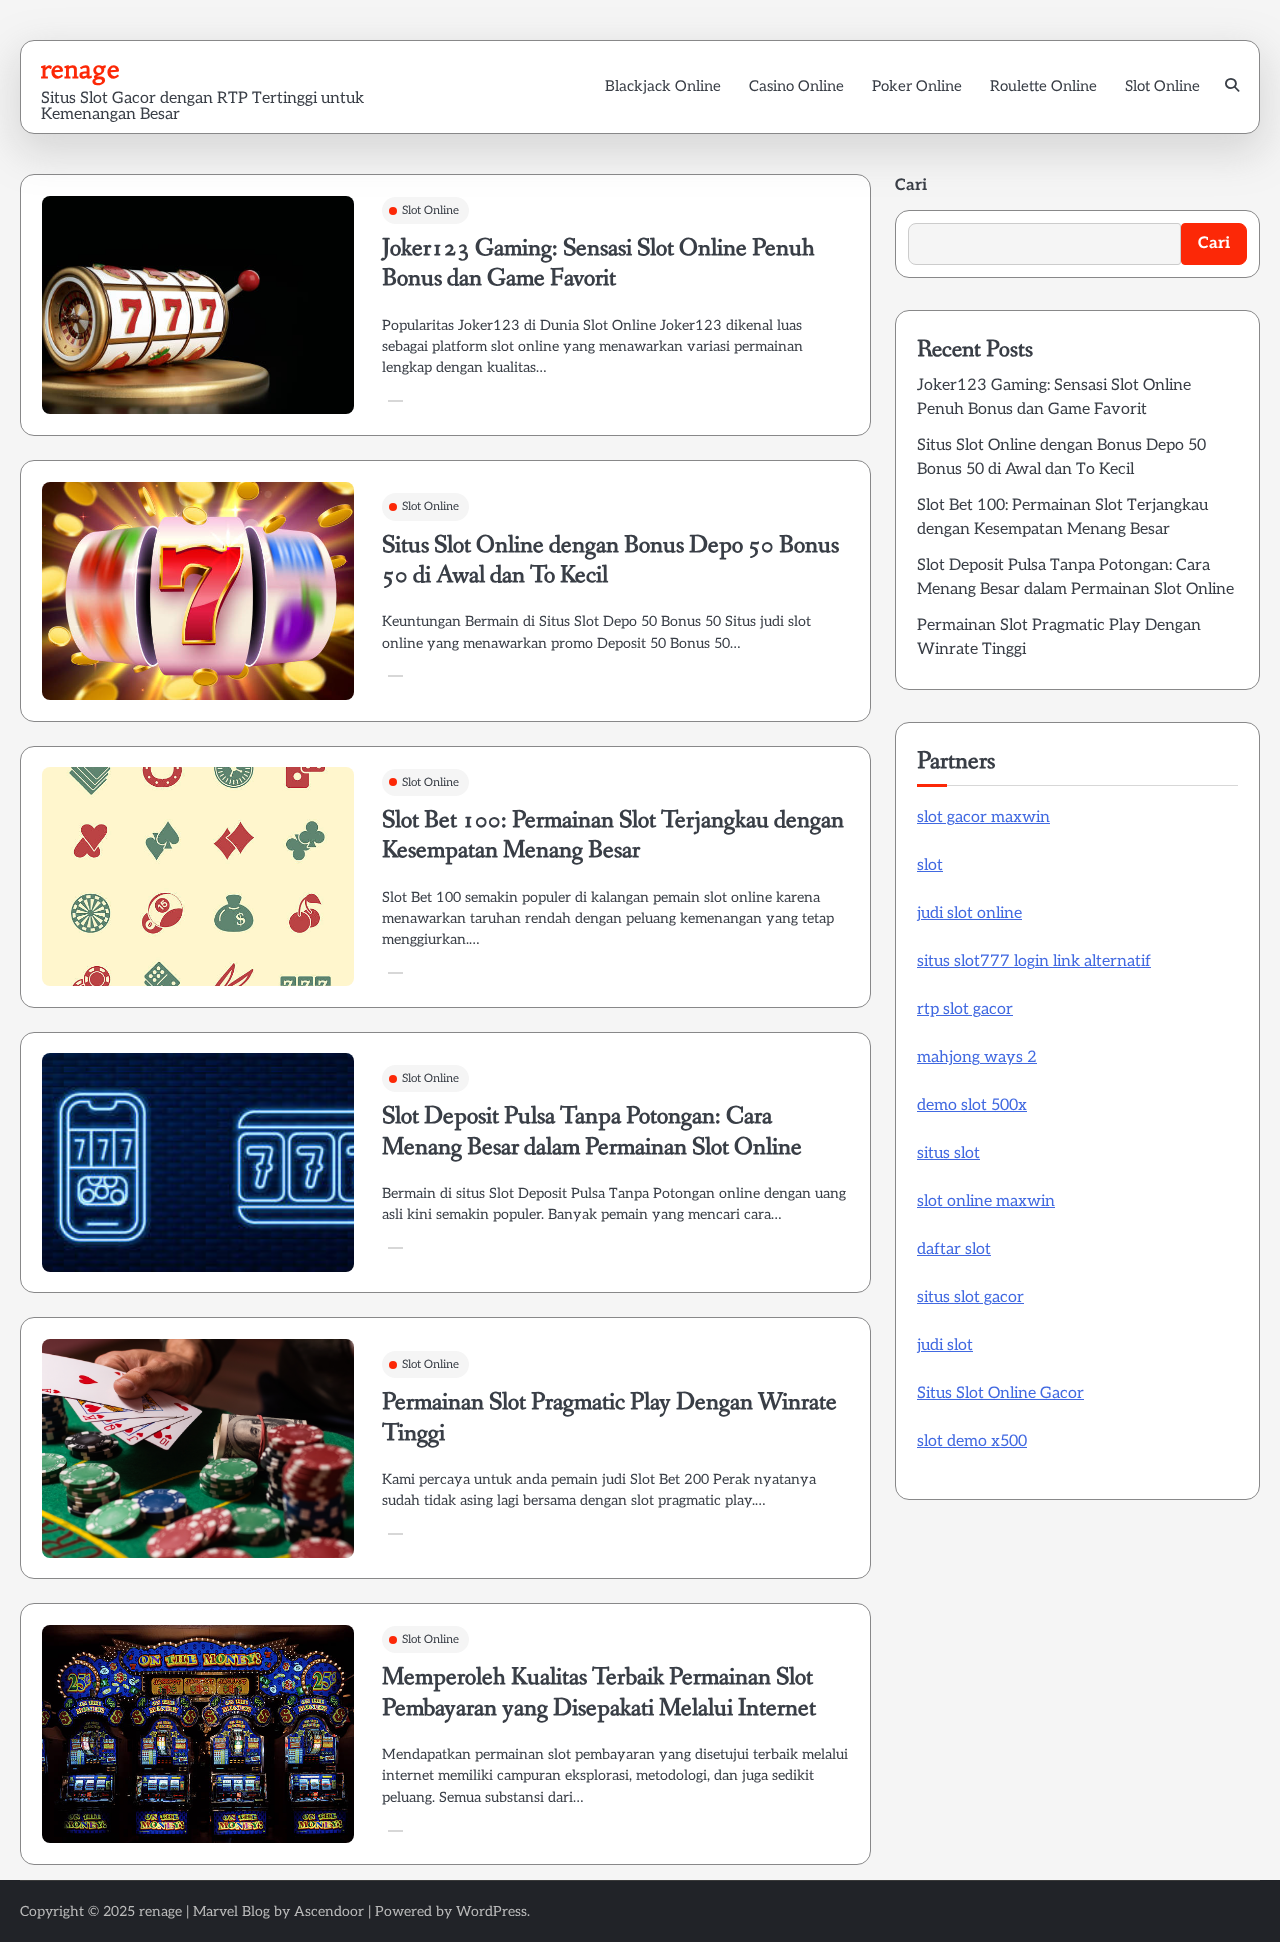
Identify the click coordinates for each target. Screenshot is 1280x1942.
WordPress (491, 1911)
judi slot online (969, 913)
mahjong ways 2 (977, 1057)
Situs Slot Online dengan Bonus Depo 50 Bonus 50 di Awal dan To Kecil (610, 560)
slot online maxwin (986, 1201)
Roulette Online (1043, 86)
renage (80, 69)
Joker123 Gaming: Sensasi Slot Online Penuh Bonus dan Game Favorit (598, 263)
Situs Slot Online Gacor (1000, 1393)
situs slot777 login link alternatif (1034, 961)
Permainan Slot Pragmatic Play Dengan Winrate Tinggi (609, 1417)
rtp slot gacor (965, 1009)
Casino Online (796, 86)
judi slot (945, 1345)
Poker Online (917, 86)
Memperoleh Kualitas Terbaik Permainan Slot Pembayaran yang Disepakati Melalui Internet (599, 1692)
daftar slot (954, 1249)
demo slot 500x (972, 1105)
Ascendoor (329, 1911)
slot (930, 865)
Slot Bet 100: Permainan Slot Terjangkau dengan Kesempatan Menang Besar (613, 835)
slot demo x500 (972, 1441)
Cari (911, 185)
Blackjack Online (663, 86)
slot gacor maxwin (983, 817)
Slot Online (1162, 86)
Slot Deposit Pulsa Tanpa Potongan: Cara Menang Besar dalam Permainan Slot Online (592, 1131)
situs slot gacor (970, 1297)
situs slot (948, 1153)
